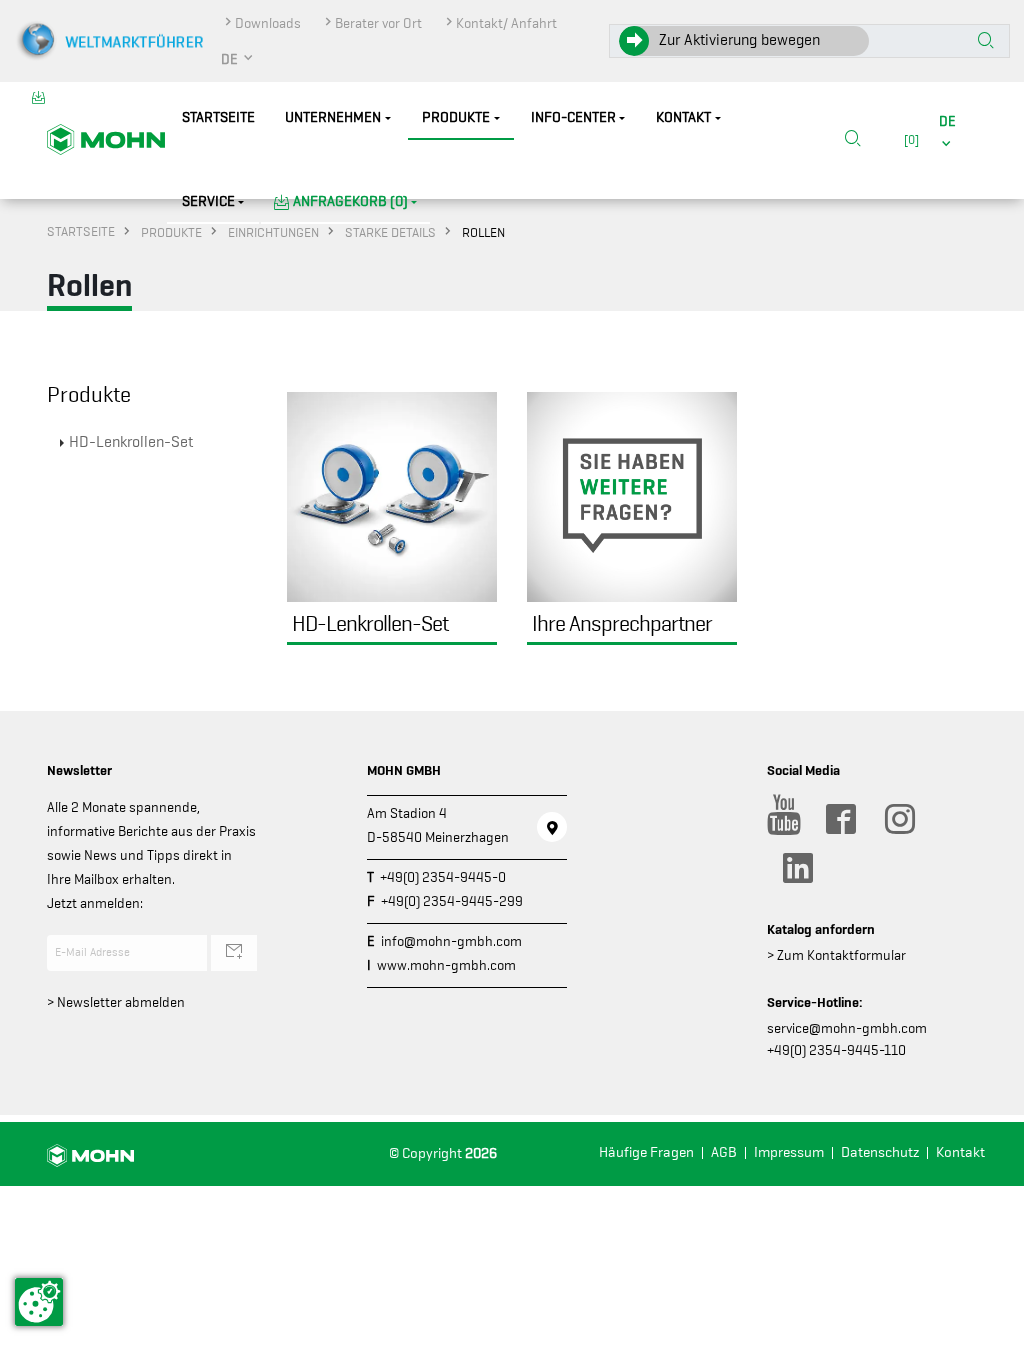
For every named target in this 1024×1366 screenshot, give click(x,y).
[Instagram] (899, 819)
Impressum (789, 1152)
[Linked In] (797, 868)
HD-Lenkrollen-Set (131, 442)
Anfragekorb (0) (350, 201)
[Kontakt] (552, 827)
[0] (908, 139)
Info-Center (573, 117)
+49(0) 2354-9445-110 (836, 1050)
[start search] (986, 42)
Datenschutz (880, 1152)
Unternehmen (333, 117)
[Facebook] (840, 819)
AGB (724, 1152)
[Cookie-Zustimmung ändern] (39, 1302)
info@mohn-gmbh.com (451, 941)
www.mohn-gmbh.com (446, 965)
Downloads (268, 23)
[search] (853, 140)
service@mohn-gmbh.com (847, 1028)
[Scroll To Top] (989, 1343)
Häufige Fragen (646, 1152)
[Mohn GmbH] (106, 138)
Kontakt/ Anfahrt (506, 23)
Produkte (456, 117)
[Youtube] (781, 819)
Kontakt (683, 117)
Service (208, 201)
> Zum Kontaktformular (836, 955)
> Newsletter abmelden (116, 1002)
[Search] (853, 140)
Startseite (218, 117)
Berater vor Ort (378, 23)
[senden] (234, 953)
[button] (238, 59)
